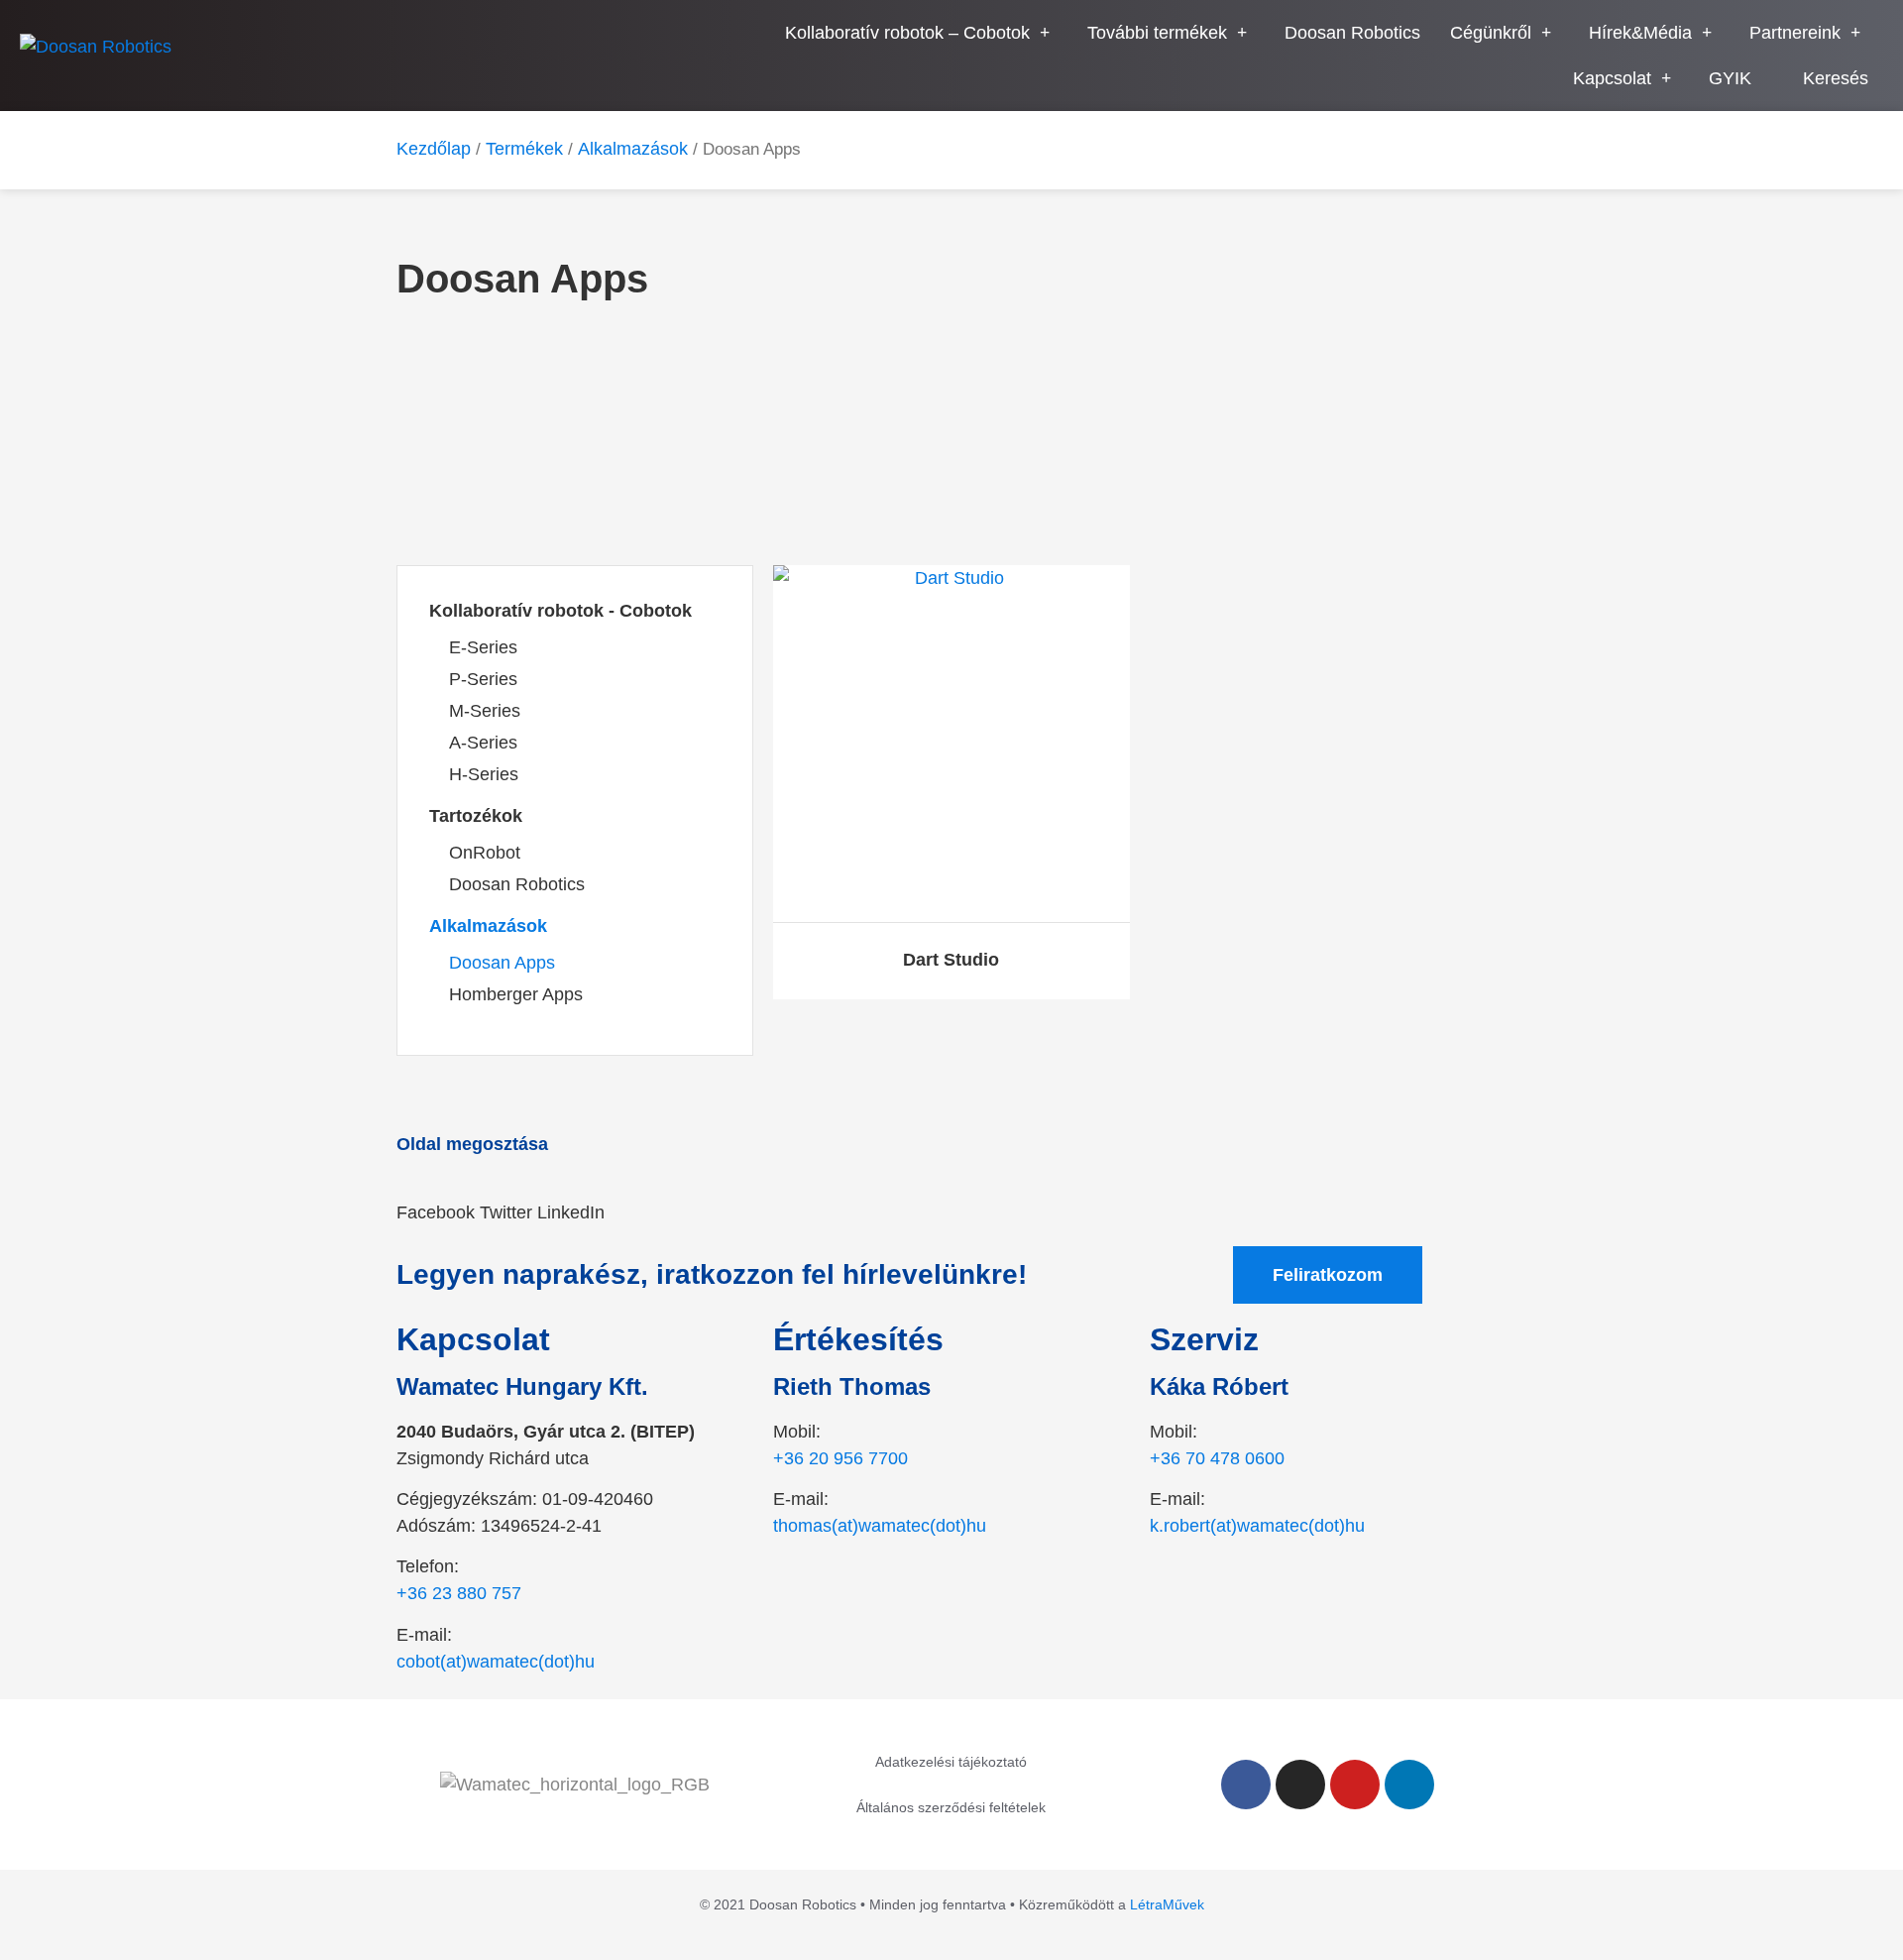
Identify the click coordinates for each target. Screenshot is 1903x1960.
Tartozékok (476, 816)
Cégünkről (1491, 33)
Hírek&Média (1640, 33)
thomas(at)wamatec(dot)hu (880, 1526)
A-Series (483, 743)
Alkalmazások (633, 149)
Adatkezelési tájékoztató (951, 1762)
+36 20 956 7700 (840, 1458)
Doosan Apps (502, 963)
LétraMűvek (1167, 1904)
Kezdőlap (434, 149)
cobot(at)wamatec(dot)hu (496, 1662)
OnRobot (485, 853)
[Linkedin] (1409, 1785)
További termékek (1157, 33)
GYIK (1730, 78)
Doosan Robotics (1352, 33)
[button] (436, 1200)
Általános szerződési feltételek (951, 1807)
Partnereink (1795, 33)
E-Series (483, 647)
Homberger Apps (516, 994)
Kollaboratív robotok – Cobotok (907, 33)
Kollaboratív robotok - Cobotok (560, 611)
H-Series (484, 774)
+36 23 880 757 (459, 1593)
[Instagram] (1300, 1785)
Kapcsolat (1612, 78)
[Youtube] (1355, 1785)
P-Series (483, 679)
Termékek (524, 149)
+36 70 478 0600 (1217, 1458)
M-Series (485, 711)
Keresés (1836, 78)
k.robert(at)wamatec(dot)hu (1257, 1526)
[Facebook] (1246, 1785)
